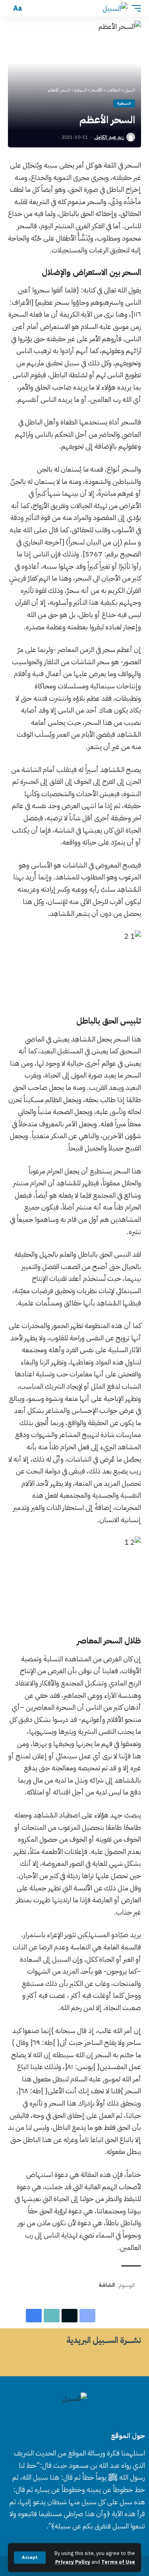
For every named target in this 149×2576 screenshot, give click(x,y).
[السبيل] (115, 8)
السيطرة (124, 103)
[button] (30, 2558)
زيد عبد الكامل (109, 137)
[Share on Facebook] (87, 2316)
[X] (79, 2419)
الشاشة (107, 2285)
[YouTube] (70, 2419)
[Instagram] (60, 2419)
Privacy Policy (73, 2562)
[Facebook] (89, 2419)
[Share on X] (70, 2316)
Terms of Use (118, 2562)
